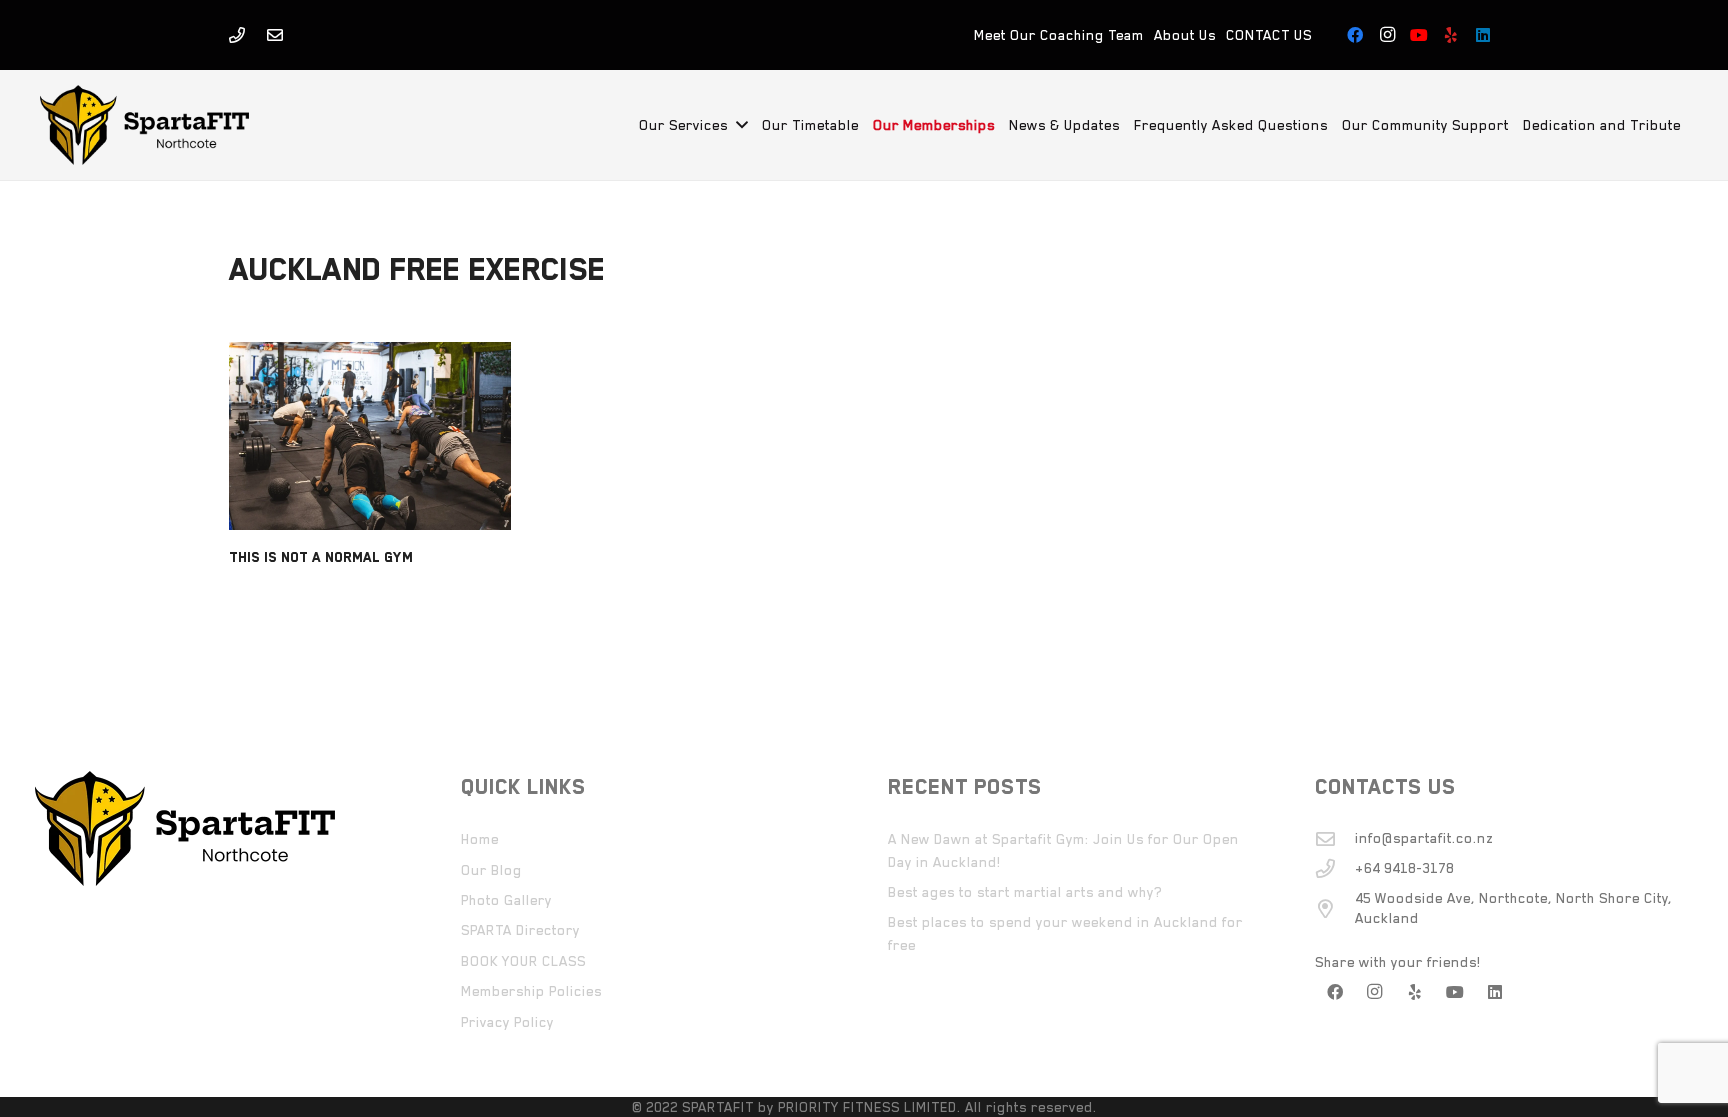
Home (480, 839)
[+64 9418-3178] (1335, 868)
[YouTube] (1419, 35)
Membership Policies (531, 991)
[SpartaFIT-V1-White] (144, 125)
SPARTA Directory (520, 930)
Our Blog (491, 870)
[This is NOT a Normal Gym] (370, 436)
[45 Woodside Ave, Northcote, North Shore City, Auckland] (1335, 908)
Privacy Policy (507, 1022)
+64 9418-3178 (1404, 868)
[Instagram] (1387, 35)
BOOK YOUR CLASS (523, 961)
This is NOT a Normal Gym (321, 557)
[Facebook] (1355, 35)
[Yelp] (1451, 35)
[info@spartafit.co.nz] (1335, 838)
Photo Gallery (506, 900)
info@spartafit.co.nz (1424, 838)
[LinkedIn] (1483, 35)
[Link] (237, 35)
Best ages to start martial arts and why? (1025, 892)
